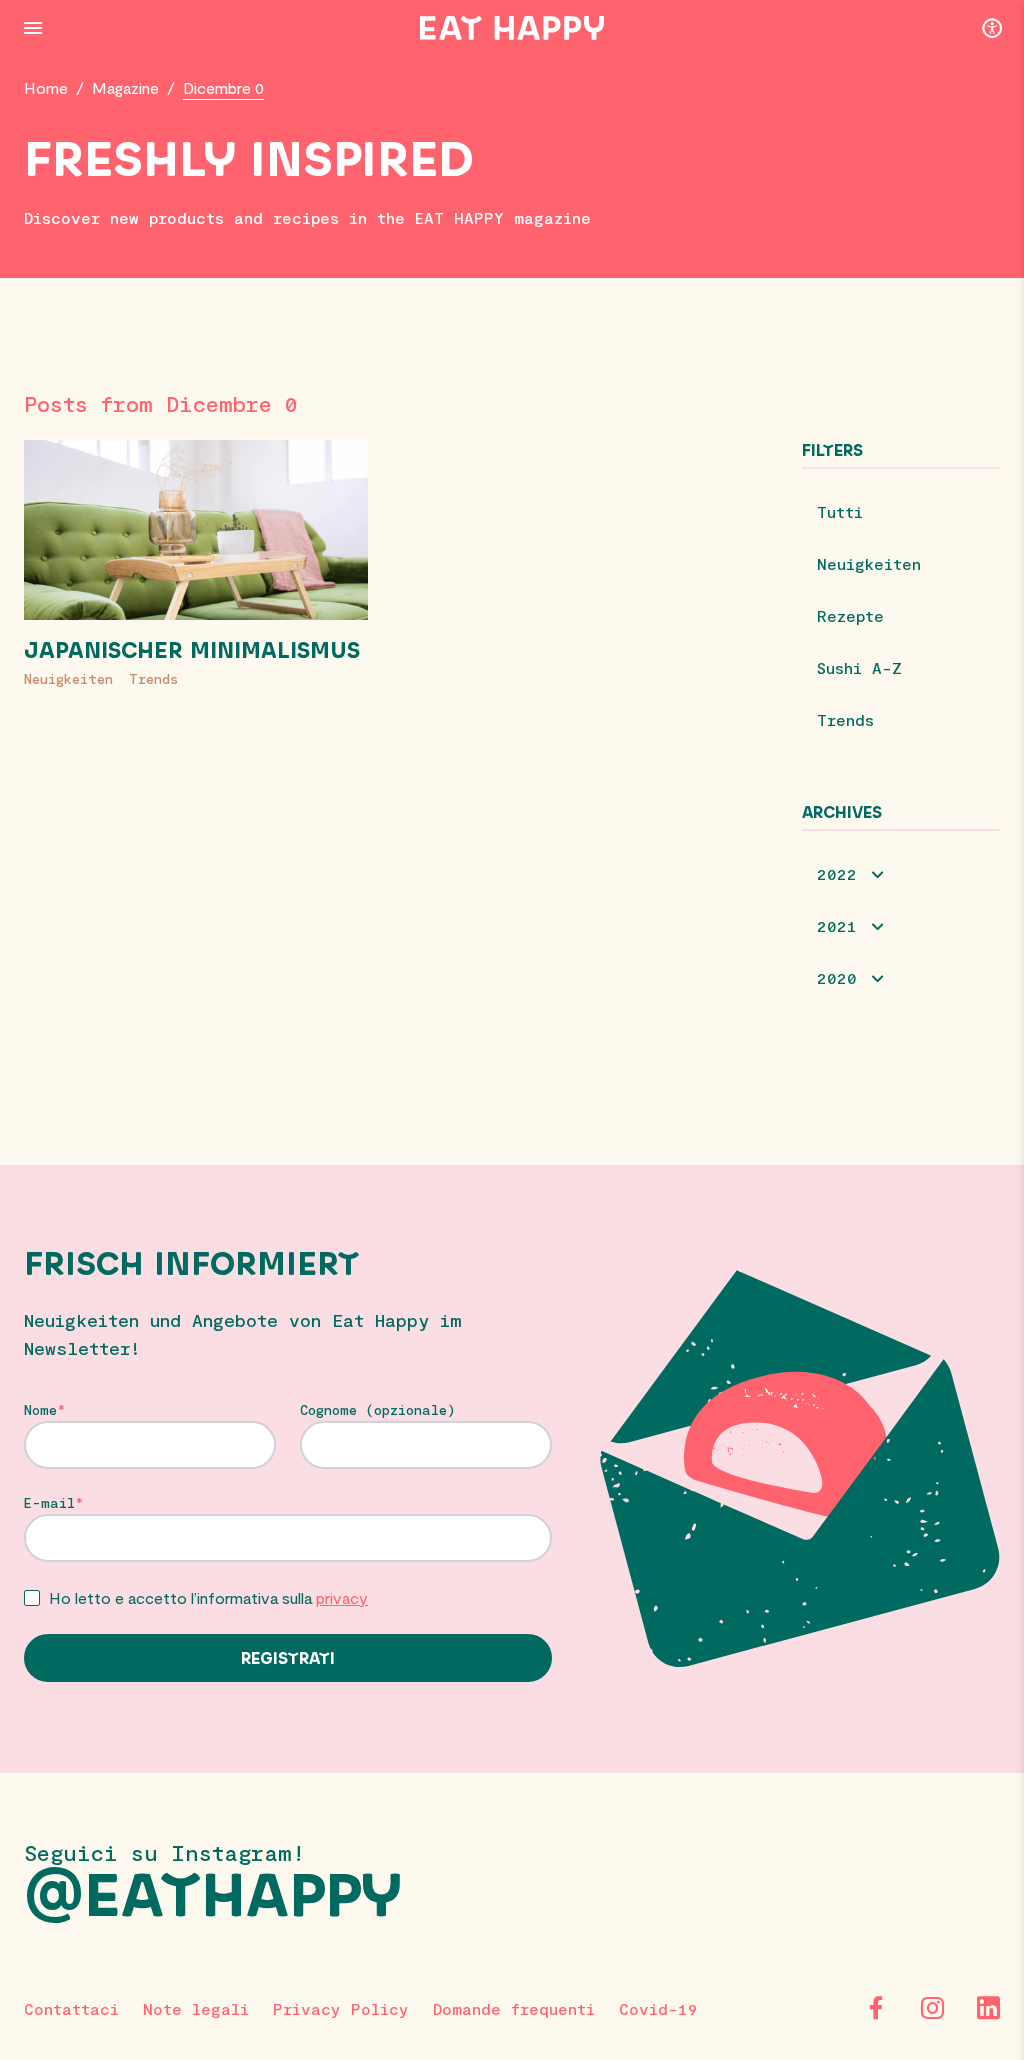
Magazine (125, 87)
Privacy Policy (341, 2008)
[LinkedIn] (988, 2008)
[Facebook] (876, 2008)
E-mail (49, 1503)
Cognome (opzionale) (378, 1410)
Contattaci (71, 2008)
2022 (837, 873)
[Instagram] (932, 2008)
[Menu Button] (33, 28)
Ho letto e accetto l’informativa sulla (208, 1597)
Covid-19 (658, 2008)
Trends (153, 678)
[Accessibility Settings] (992, 27)
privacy (342, 1597)
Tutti (840, 511)
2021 (837, 925)
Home (46, 87)
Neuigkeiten (68, 678)
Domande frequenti (514, 2008)
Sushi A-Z (859, 667)
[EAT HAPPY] (512, 28)
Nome (40, 1410)
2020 (837, 977)
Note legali (196, 2008)
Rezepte (850, 615)
